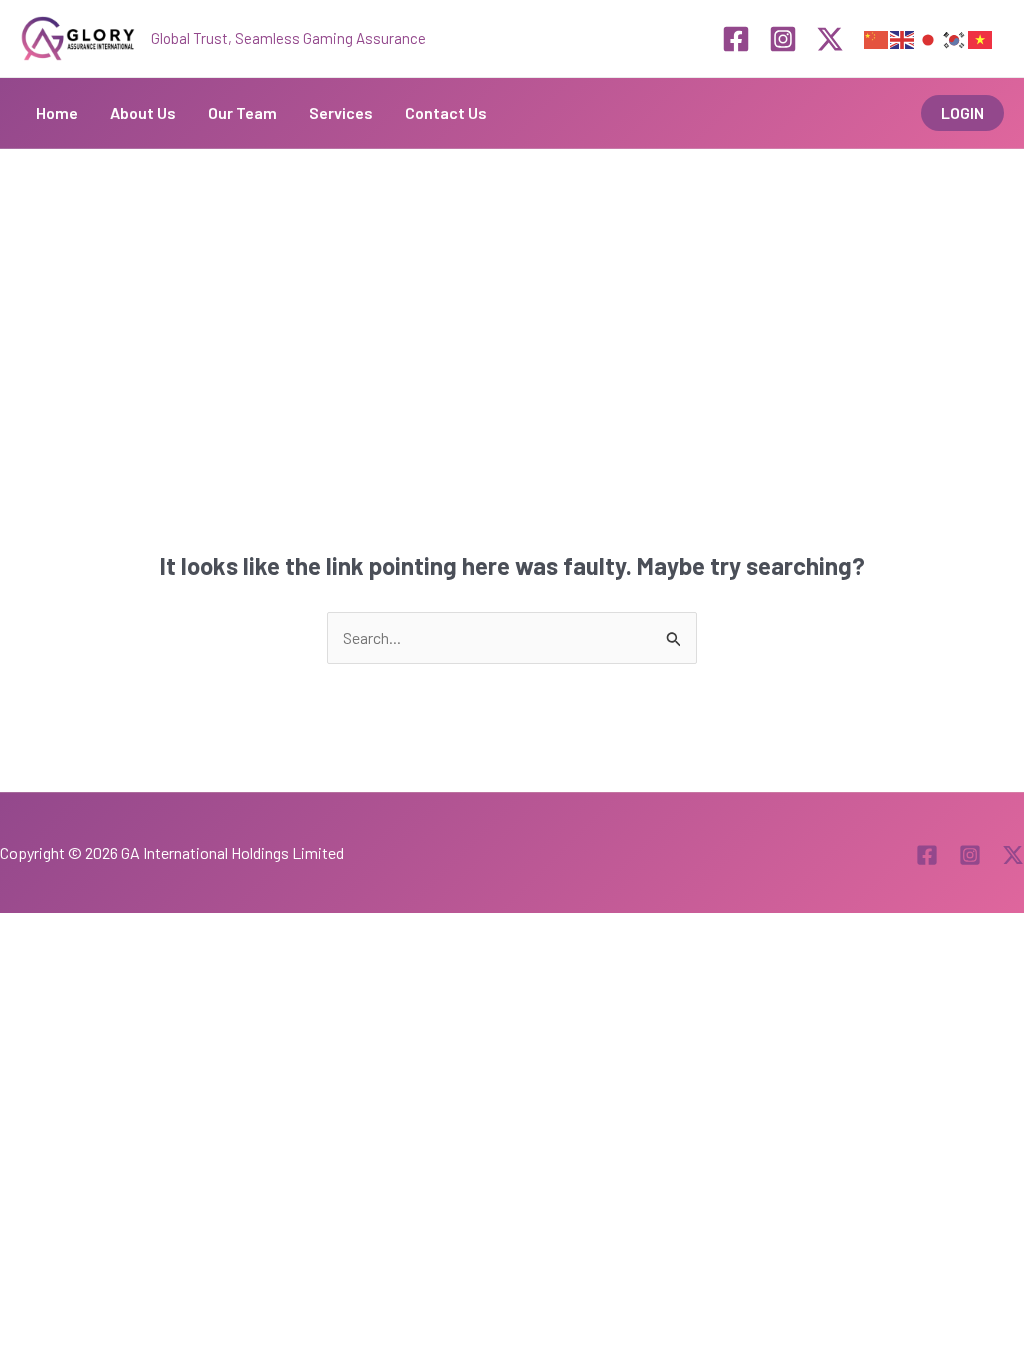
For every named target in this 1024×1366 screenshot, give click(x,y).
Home (57, 112)
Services (341, 112)
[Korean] (955, 37)
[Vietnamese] (981, 37)
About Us (143, 112)
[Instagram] (783, 39)
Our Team (242, 112)
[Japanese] (929, 37)
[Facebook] (736, 39)
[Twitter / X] (830, 39)
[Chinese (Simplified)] (877, 37)
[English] (903, 37)
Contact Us (446, 112)
